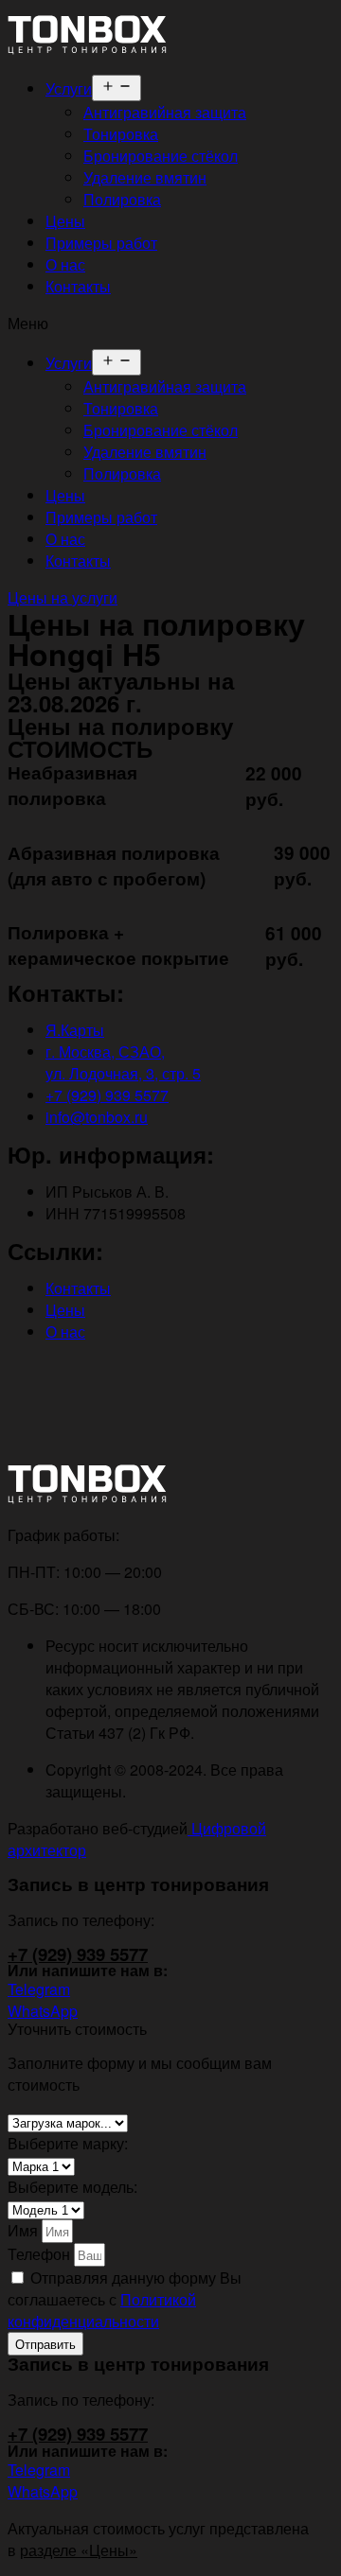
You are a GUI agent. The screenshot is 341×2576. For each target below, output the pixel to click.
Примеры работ (101, 243)
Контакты (78, 286)
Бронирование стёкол (161, 156)
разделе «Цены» (79, 2550)
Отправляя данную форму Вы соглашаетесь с (125, 2299)
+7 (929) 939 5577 (78, 1954)
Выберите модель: (72, 2187)
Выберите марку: (68, 2143)
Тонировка (121, 134)
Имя (25, 2230)
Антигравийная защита (165, 112)
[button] (170, 323)
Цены (65, 221)
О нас (65, 264)
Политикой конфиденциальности (102, 2310)
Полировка (122, 199)
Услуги (69, 88)
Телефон (41, 2254)
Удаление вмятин (145, 177)
